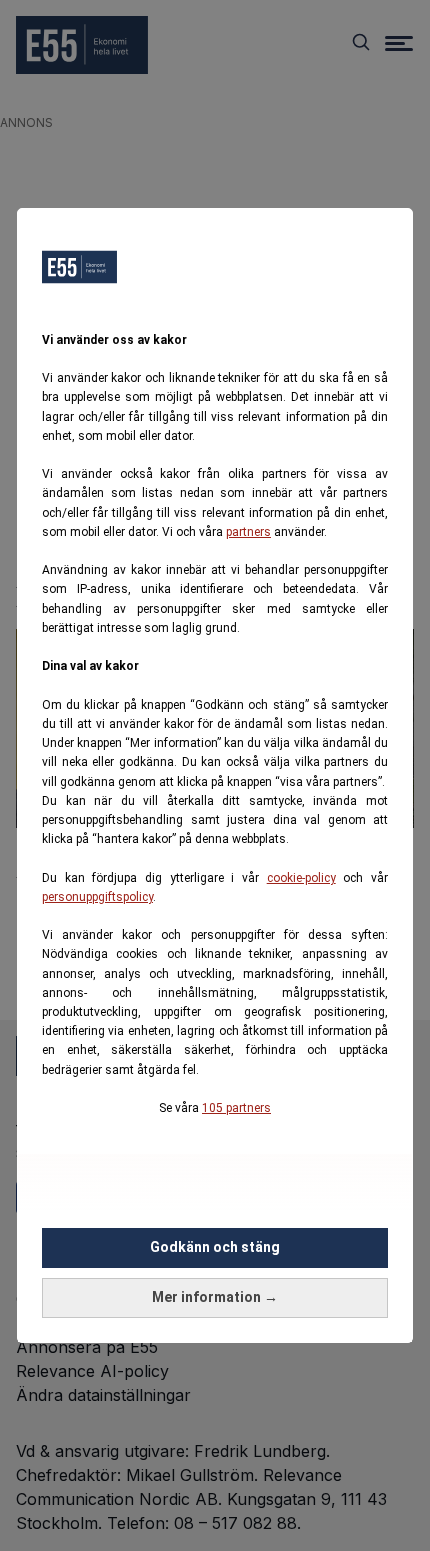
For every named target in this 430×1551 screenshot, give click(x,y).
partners (248, 532)
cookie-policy (301, 878)
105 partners (236, 1108)
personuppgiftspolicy (97, 897)
